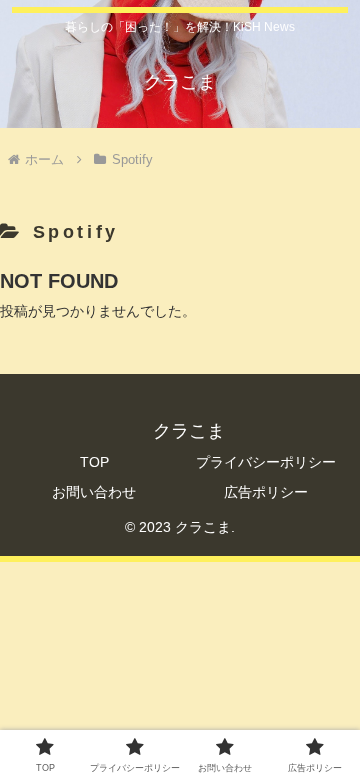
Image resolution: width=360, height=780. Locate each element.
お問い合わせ (94, 492)
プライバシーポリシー (266, 462)
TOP (94, 462)
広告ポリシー (266, 492)
